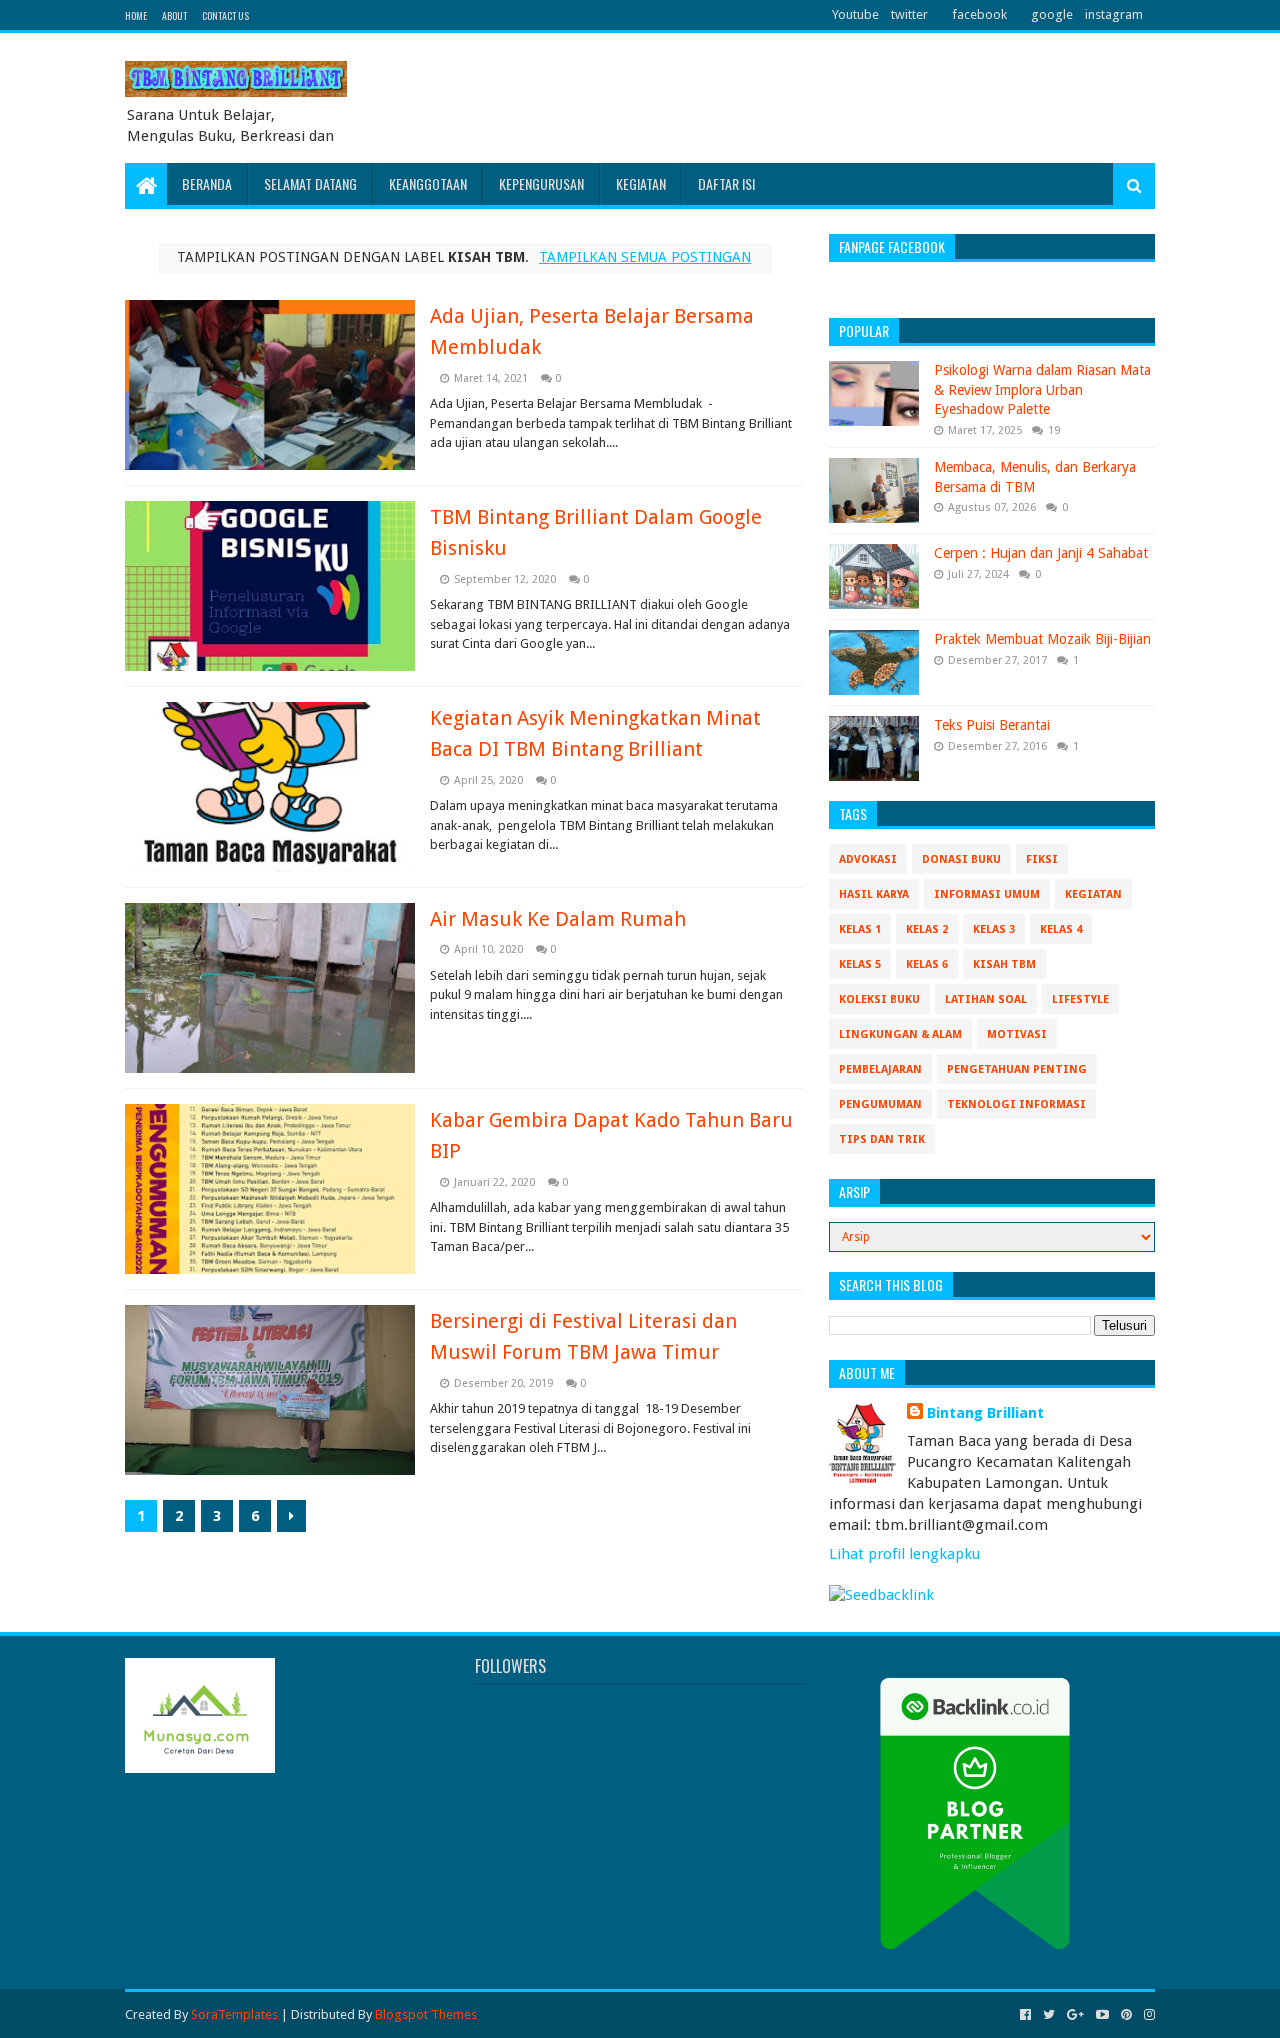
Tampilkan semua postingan (645, 257)
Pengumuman (880, 1104)
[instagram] (1147, 2015)
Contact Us (225, 15)
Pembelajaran (880, 1069)
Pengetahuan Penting (1017, 1069)
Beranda (207, 183)
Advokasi (868, 859)
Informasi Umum (987, 894)
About (174, 15)
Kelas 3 (994, 929)
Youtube (855, 14)
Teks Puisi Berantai (992, 725)
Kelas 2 (927, 929)
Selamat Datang (310, 183)
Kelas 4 (1061, 929)
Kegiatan (641, 183)
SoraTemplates (234, 2014)
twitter (909, 14)
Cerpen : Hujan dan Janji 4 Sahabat (1041, 553)
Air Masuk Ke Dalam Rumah (558, 919)
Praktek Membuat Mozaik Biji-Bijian (1042, 639)
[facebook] (1025, 2015)
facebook (979, 14)
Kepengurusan (541, 183)
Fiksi (1042, 859)
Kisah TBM (1004, 964)
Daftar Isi (726, 183)
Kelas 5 (860, 964)
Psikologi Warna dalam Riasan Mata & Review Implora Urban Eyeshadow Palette (1042, 389)
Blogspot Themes (426, 2014)
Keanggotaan (428, 183)
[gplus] (1075, 2015)
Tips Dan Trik (882, 1139)
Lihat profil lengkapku (904, 1554)
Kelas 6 (927, 964)
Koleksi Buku (879, 999)
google (1052, 14)
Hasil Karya (874, 894)
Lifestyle (1080, 999)
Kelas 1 (860, 929)
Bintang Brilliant (985, 1413)
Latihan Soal (986, 999)
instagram (1114, 14)
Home (136, 15)
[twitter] (1049, 2015)
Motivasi (1017, 1034)
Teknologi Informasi (1016, 1104)
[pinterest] (1126, 2015)
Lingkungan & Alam (900, 1034)
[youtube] (1102, 2015)
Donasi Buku (961, 859)
